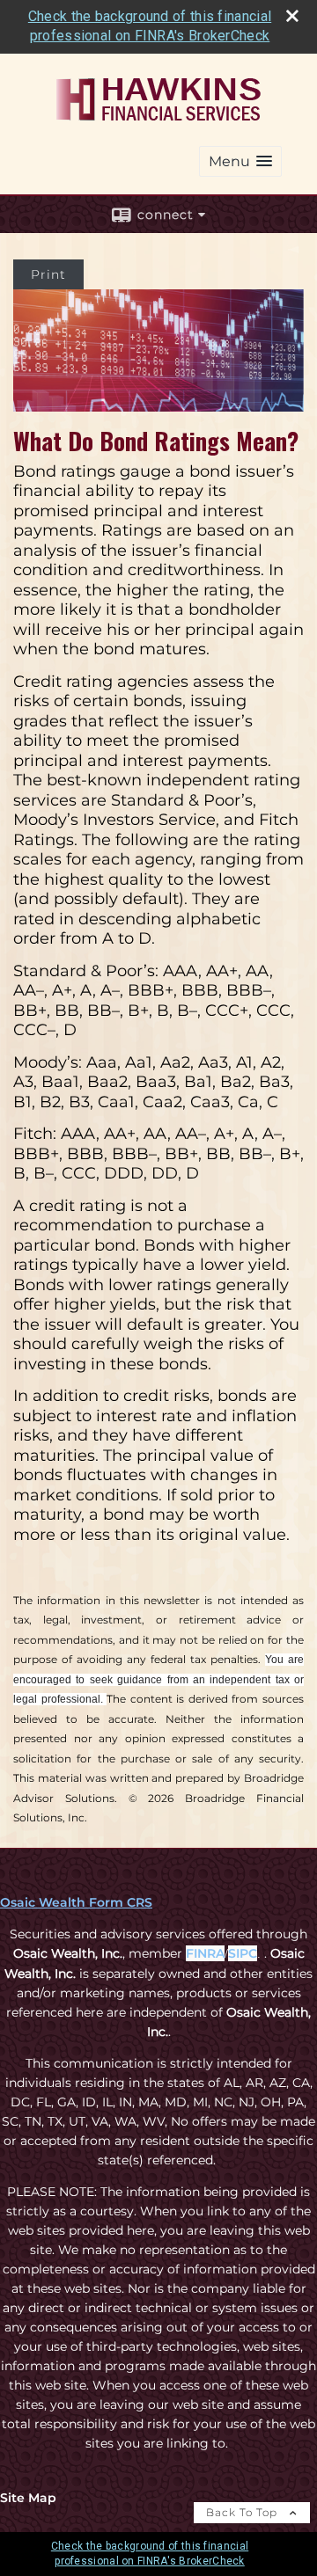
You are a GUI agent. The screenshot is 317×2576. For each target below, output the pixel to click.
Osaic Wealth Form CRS (76, 1902)
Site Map (28, 2498)
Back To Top (243, 2512)
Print (48, 274)
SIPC (243, 1953)
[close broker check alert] (292, 16)
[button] (240, 161)
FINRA (205, 1953)
